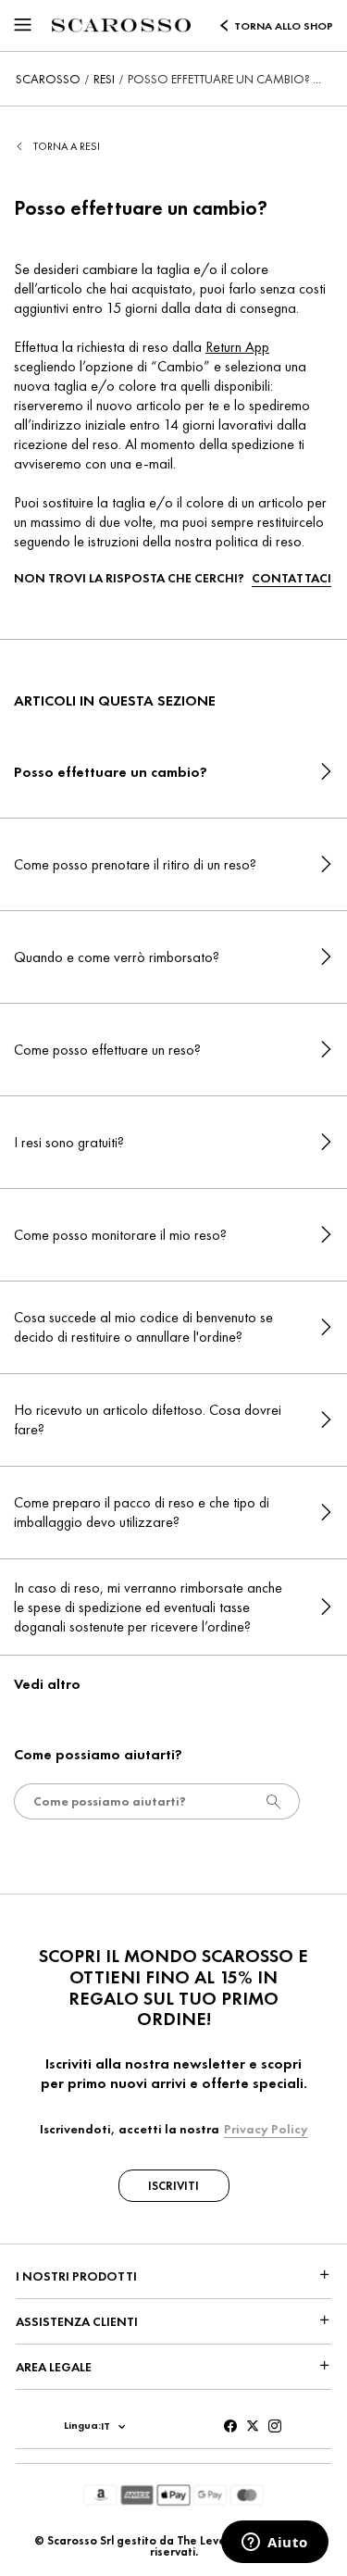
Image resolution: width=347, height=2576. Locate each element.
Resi (104, 79)
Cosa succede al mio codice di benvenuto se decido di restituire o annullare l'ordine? (143, 1327)
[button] (23, 22)
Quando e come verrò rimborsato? (117, 957)
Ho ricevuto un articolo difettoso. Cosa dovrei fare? (148, 1419)
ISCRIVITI (173, 2186)
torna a (67, 146)
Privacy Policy (266, 2129)
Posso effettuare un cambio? (111, 772)
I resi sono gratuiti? (69, 1142)
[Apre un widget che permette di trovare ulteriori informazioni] (275, 2544)
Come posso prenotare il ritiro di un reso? (135, 864)
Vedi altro (47, 1684)
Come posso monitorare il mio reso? (120, 1235)
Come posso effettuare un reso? (107, 1050)
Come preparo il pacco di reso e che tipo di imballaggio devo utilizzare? (142, 1512)
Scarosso (48, 79)
